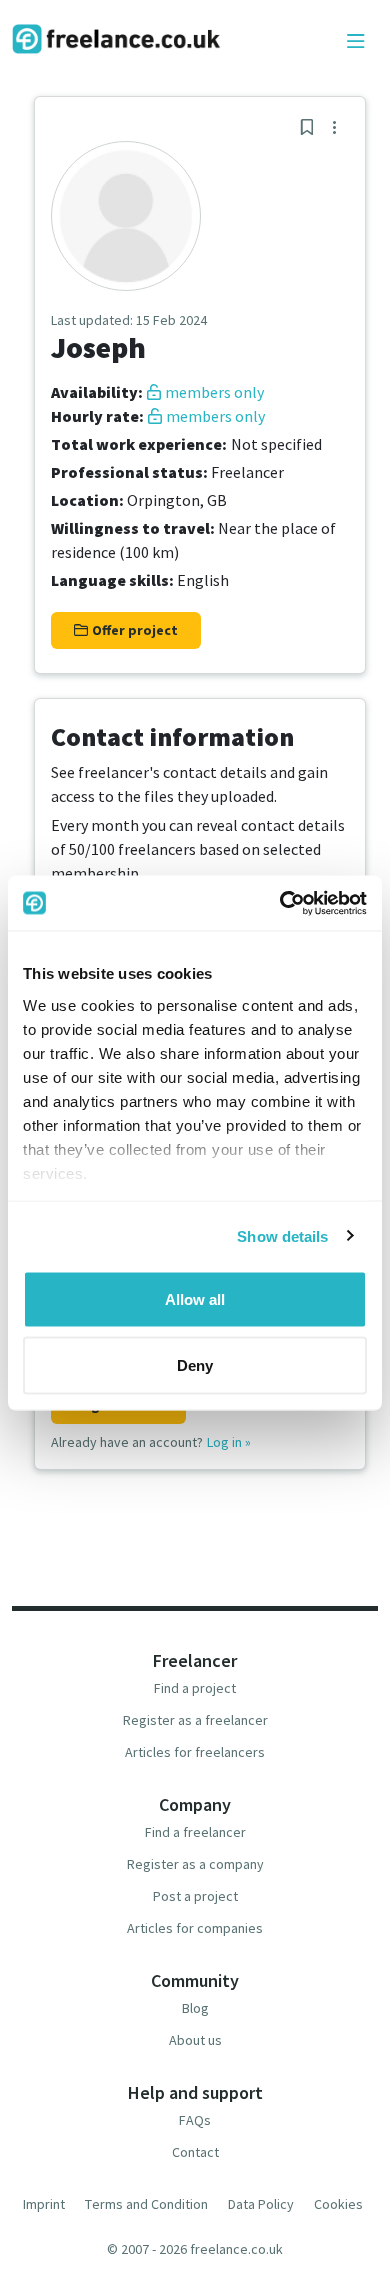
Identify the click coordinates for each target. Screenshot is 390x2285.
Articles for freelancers (195, 1752)
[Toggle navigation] (356, 42)
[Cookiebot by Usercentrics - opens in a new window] (280, 903)
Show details (282, 1235)
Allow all (195, 1299)
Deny (195, 1364)
